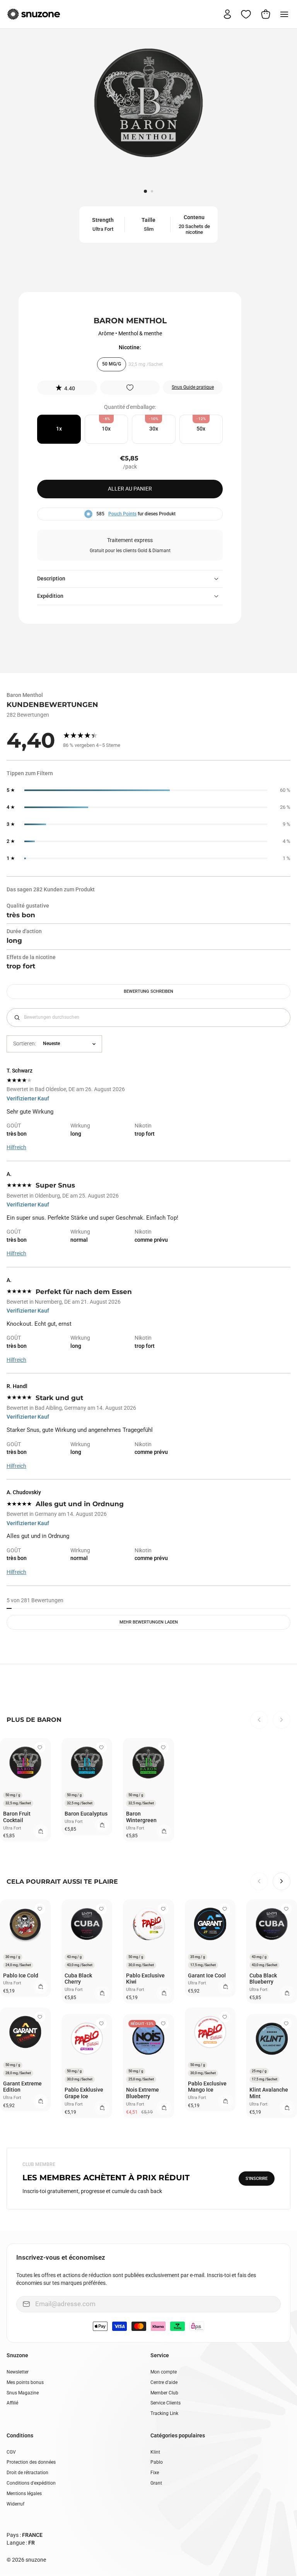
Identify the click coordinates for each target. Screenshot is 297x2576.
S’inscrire (257, 2179)
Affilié (12, 2403)
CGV (11, 2452)
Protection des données (31, 2462)
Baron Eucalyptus (86, 1814)
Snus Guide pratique (193, 387)
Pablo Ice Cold (21, 1975)
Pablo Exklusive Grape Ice (84, 2093)
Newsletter (18, 2372)
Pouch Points (122, 514)
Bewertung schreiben (148, 991)
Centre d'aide (164, 2382)
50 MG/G (112, 364)
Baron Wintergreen (141, 1817)
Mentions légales (24, 2494)
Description (51, 578)
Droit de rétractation (27, 2473)
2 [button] (153, 192)
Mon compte (164, 2372)
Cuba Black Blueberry (263, 1979)
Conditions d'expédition (31, 2483)
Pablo (157, 2462)
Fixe (155, 2473)
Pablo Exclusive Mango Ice (207, 2087)
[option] (148, 106)
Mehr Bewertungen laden (149, 1622)
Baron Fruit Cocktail (17, 1817)
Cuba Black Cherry (78, 1979)
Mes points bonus (25, 2382)
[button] (67, 388)
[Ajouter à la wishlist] (130, 388)
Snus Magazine (23, 2393)
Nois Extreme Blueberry (143, 2093)
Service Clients (166, 2403)
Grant (156, 2483)
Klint (155, 2452)
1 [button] (146, 192)
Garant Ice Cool (207, 1975)
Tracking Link (164, 2413)
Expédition (50, 596)
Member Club (164, 2393)
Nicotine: (130, 347)
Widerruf (15, 2504)
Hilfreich (16, 1147)
